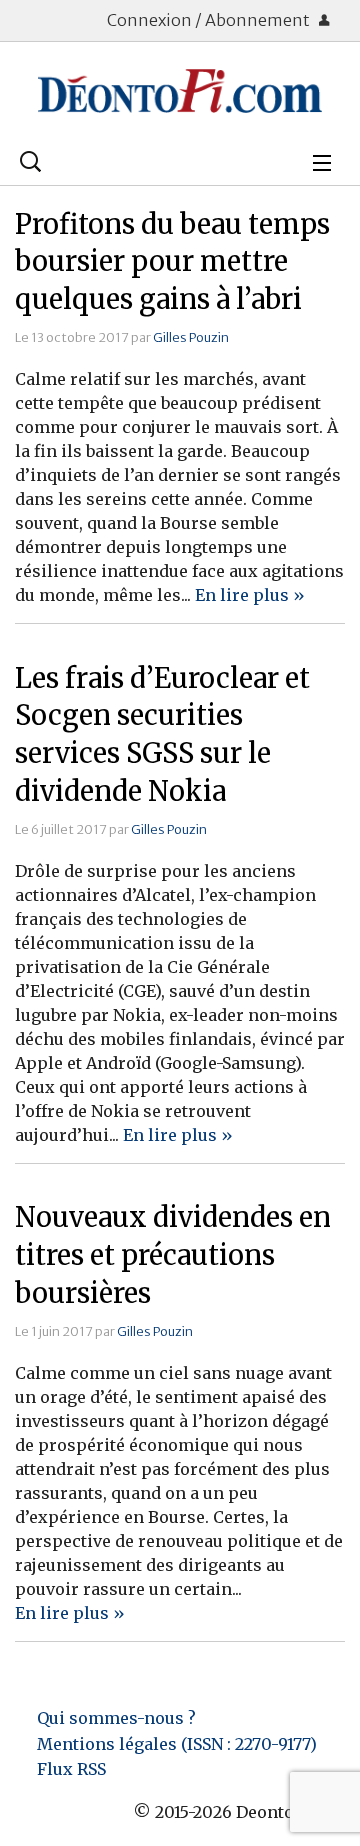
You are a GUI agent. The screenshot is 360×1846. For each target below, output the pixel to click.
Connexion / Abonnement (210, 20)
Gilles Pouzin (191, 337)
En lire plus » (250, 595)
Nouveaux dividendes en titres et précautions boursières (173, 1255)
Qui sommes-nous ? (116, 1718)
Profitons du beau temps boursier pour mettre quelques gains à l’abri (172, 262)
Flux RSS (71, 1769)
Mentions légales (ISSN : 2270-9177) (177, 1744)
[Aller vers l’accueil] (180, 91)
